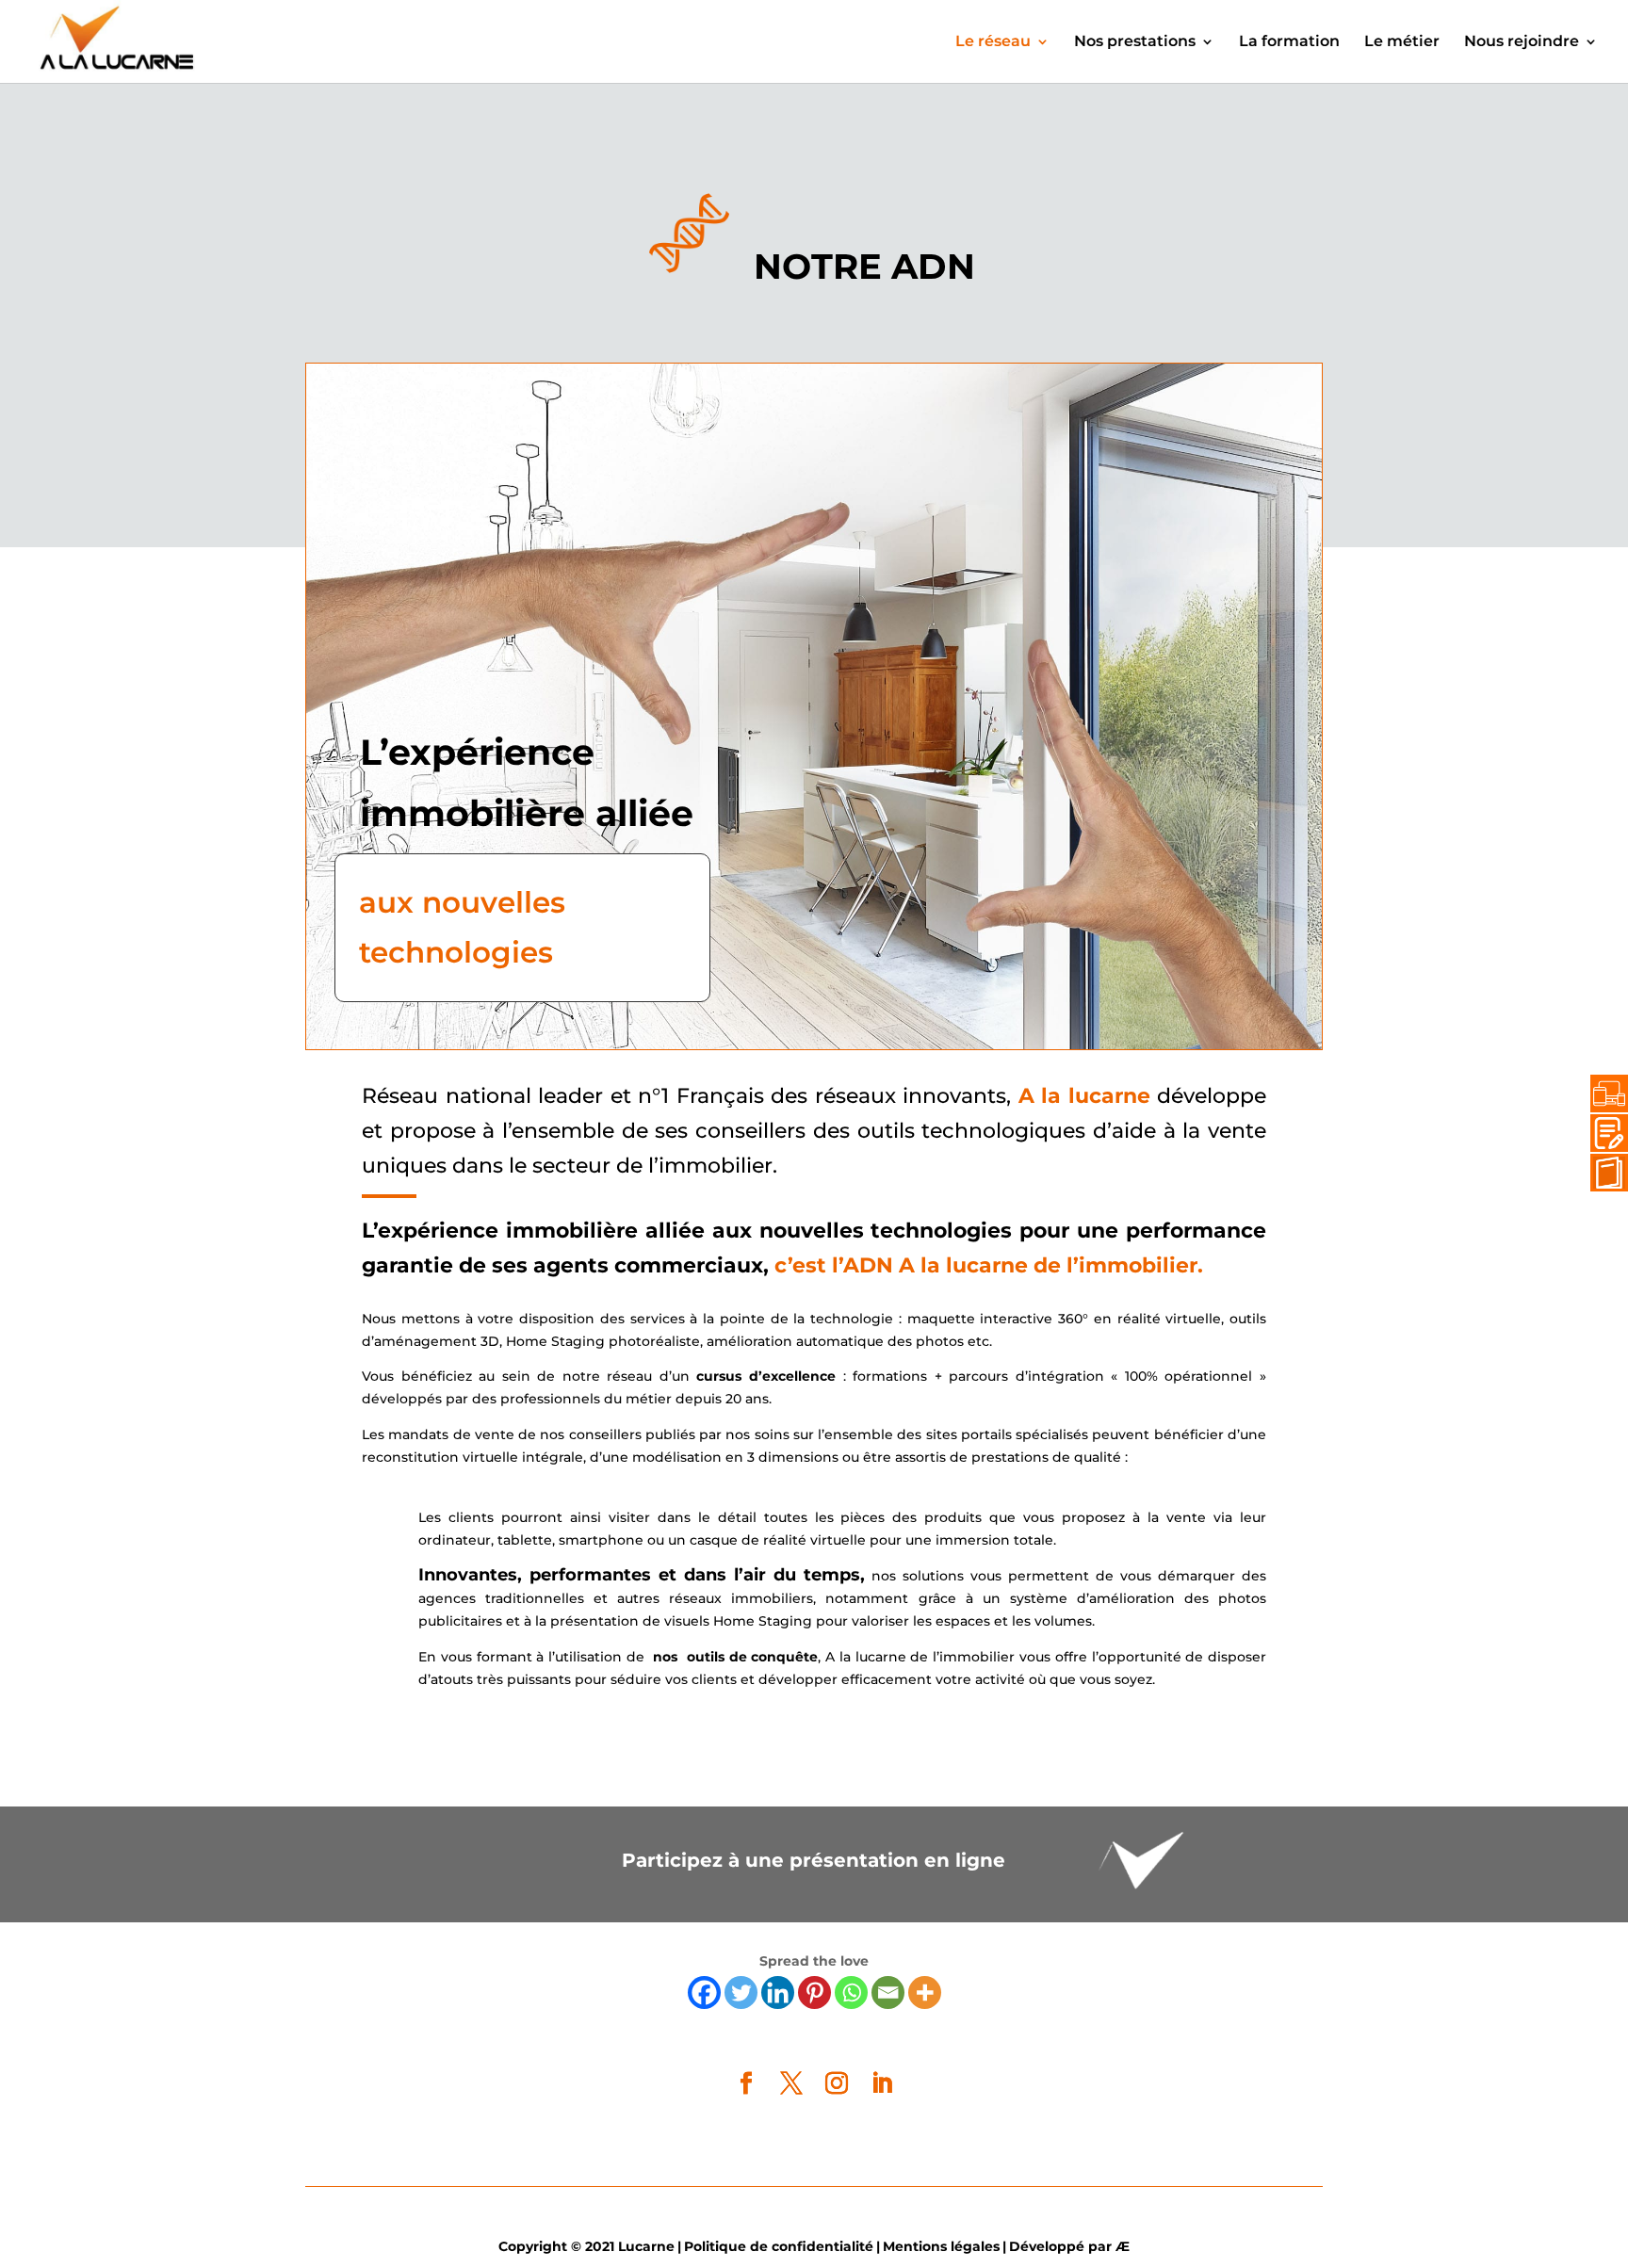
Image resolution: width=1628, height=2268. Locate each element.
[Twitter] (741, 1993)
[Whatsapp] (851, 1993)
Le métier (1402, 42)
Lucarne (646, 2246)
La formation (1289, 42)
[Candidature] (1604, 1133)
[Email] (888, 1993)
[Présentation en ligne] (1604, 1093)
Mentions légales (941, 2246)
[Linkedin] (778, 1993)
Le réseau (993, 42)
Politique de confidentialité (779, 2246)
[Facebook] (704, 1993)
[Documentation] (1604, 1173)
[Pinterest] (814, 1993)
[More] (925, 1993)
